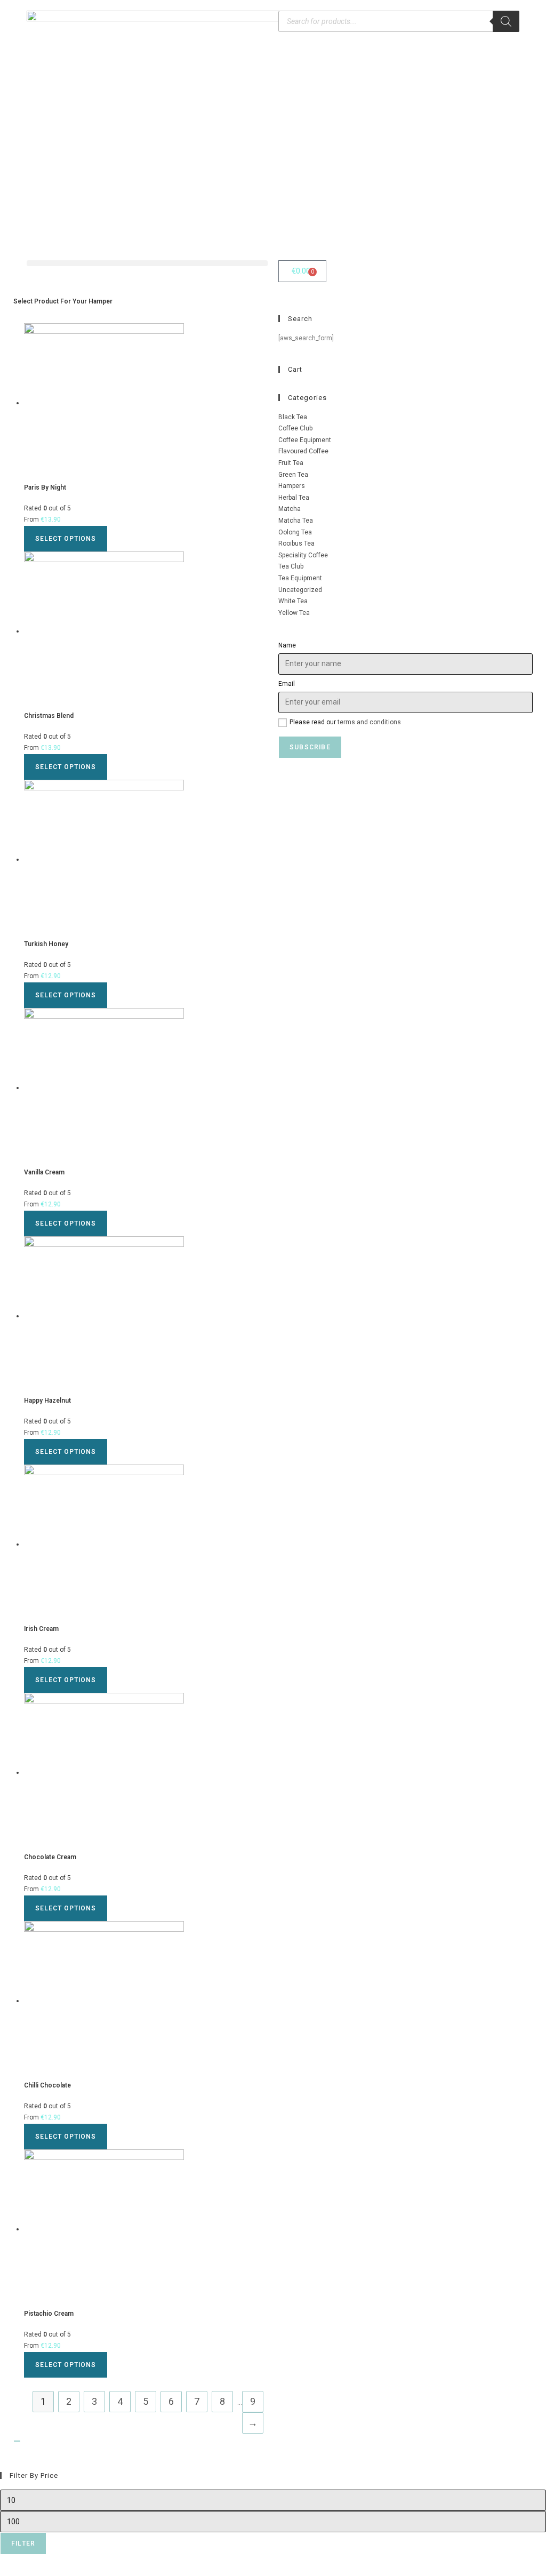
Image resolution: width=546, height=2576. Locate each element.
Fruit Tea (291, 463)
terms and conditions (369, 722)
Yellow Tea (294, 613)
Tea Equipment (300, 578)
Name (287, 645)
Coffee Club (295, 428)
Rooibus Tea (296, 543)
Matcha (290, 509)
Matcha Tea (296, 521)
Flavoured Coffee (303, 451)
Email (287, 684)
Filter (23, 2543)
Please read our (345, 722)
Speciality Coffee (303, 555)
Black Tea (293, 417)
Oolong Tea (295, 532)
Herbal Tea (294, 498)
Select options (66, 539)
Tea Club (291, 566)
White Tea (293, 601)
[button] (147, 263)
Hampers (292, 486)
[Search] (506, 21)
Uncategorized (300, 590)
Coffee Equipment (305, 440)
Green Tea (293, 475)
